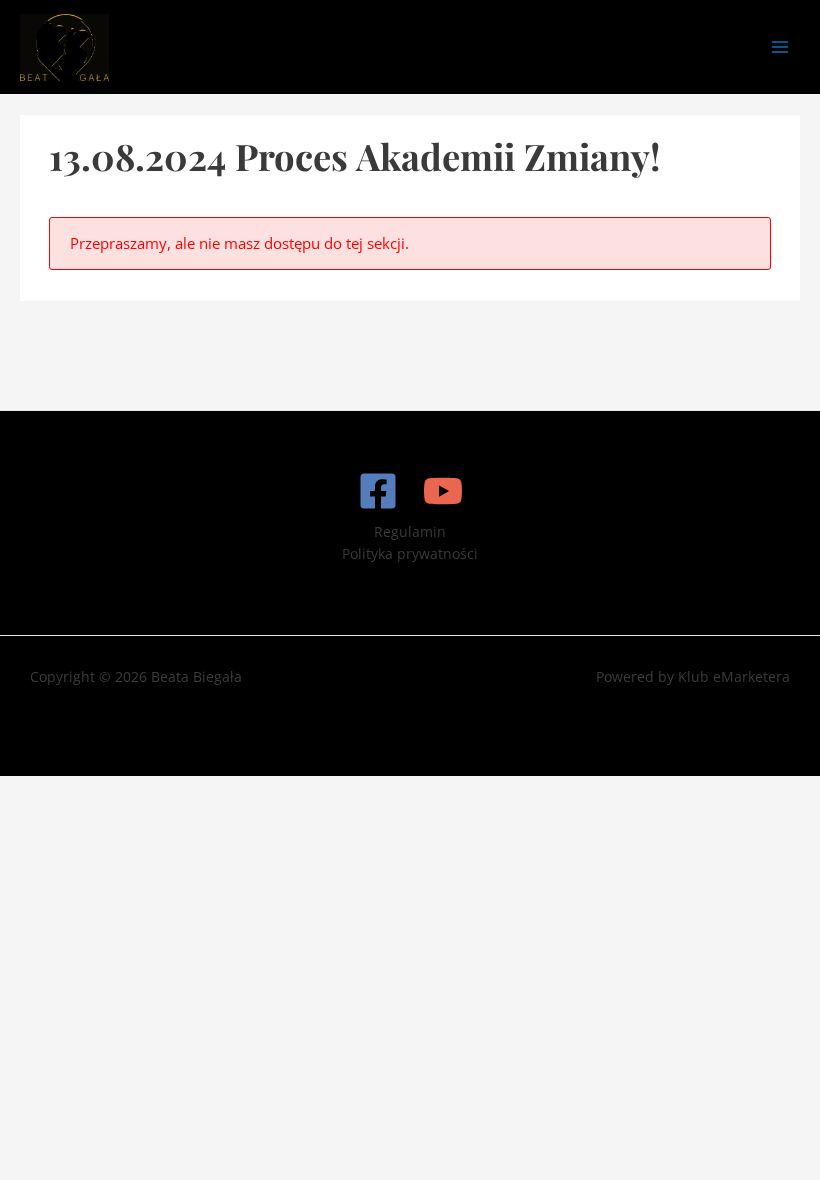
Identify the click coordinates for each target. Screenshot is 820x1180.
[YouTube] (443, 491)
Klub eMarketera (734, 676)
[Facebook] (378, 491)
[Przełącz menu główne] (780, 47)
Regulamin (410, 531)
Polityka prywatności (410, 553)
